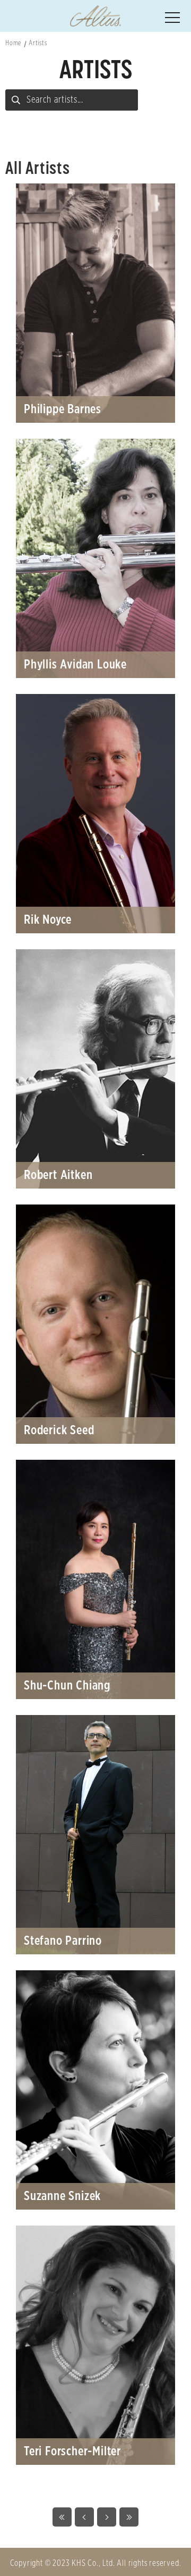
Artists (38, 43)
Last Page (129, 2517)
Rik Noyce (95, 814)
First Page (62, 2517)
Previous (84, 2517)
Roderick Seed (95, 1324)
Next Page (107, 2517)
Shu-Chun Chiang (95, 1579)
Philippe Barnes (95, 303)
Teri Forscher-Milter (95, 2345)
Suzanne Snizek (95, 2090)
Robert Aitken (95, 1069)
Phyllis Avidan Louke (95, 558)
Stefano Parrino (95, 1835)
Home (13, 43)
